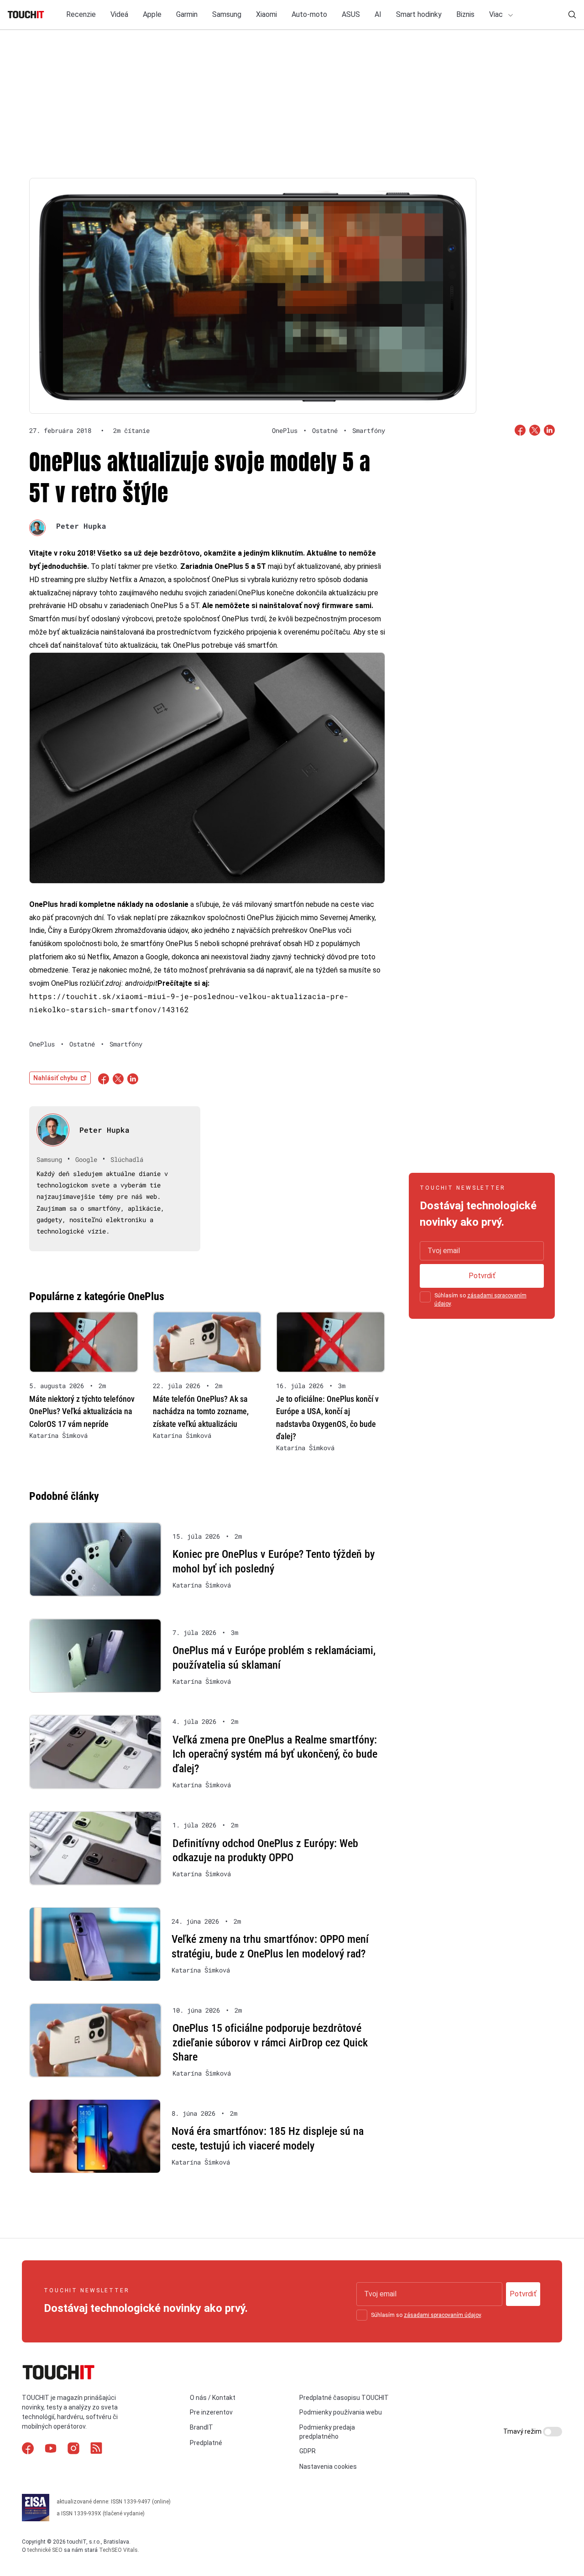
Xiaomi (266, 14)
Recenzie (81, 14)
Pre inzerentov (211, 2412)
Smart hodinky (419, 14)
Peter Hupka (81, 526)
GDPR (308, 2451)
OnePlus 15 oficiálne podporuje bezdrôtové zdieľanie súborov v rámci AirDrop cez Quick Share (270, 2043)
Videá (119, 14)
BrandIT (201, 2427)
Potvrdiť (482, 1276)
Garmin (187, 14)
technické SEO (45, 2550)
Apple (152, 14)
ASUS (351, 14)
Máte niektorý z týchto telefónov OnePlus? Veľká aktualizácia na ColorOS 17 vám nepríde (82, 1411)
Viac (497, 14)
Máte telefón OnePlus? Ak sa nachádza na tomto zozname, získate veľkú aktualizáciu (201, 1411)
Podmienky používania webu (341, 2412)
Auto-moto (309, 14)
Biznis (465, 14)
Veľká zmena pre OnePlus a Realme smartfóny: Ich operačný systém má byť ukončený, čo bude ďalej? (275, 1754)
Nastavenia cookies (328, 2467)
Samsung (227, 14)
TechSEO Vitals (118, 2550)
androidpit (141, 983)
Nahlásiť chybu (55, 1078)
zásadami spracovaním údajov (442, 2315)
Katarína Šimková (58, 1436)
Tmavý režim (523, 2431)
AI (378, 14)
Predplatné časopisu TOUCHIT (344, 2398)
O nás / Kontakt (213, 2398)
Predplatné (206, 2443)
